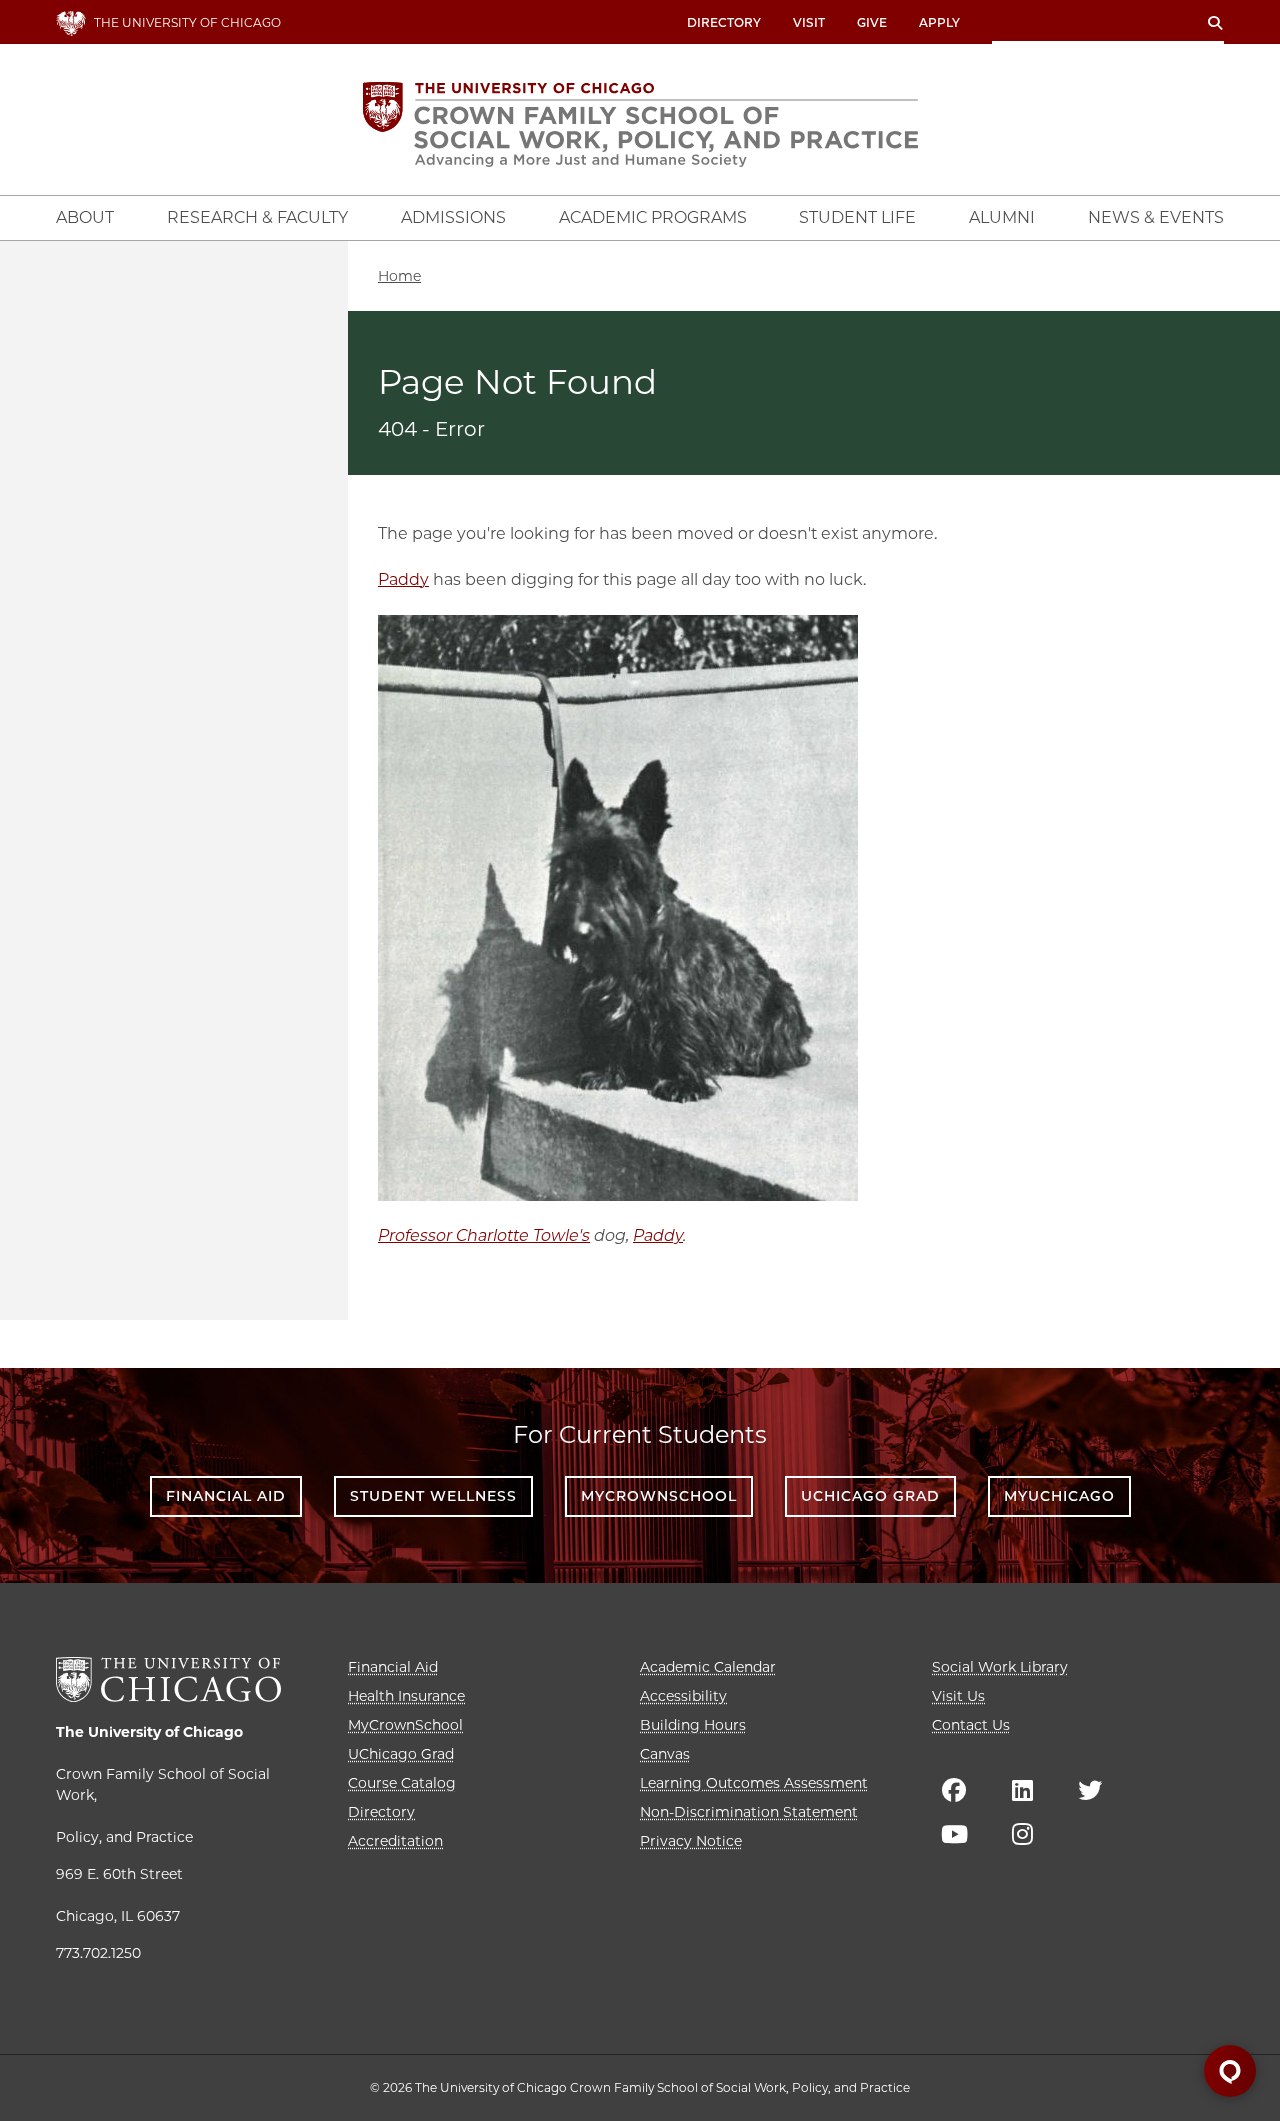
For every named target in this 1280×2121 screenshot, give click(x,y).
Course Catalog (402, 1783)
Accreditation (395, 1841)
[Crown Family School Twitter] (1090, 1790)
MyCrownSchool (659, 1496)
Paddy (403, 579)
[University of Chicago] (168, 1679)
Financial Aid (226, 1496)
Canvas (665, 1754)
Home (399, 276)
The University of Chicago (149, 1732)
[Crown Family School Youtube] (954, 1834)
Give (872, 22)
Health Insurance (406, 1696)
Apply (939, 22)
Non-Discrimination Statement (749, 1812)
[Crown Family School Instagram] (1022, 1834)
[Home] (640, 124)
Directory (724, 22)
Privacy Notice (691, 1841)
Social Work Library (1000, 1667)
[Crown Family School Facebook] (954, 1790)
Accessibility (683, 1696)
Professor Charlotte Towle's (484, 1235)
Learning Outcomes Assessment (754, 1783)
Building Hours (693, 1725)
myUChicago (1059, 1496)
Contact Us (971, 1725)
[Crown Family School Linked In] (1022, 1790)
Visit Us (958, 1696)
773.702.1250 (98, 1953)
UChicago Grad (870, 1496)
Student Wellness (433, 1496)
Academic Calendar (708, 1667)
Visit (809, 22)
